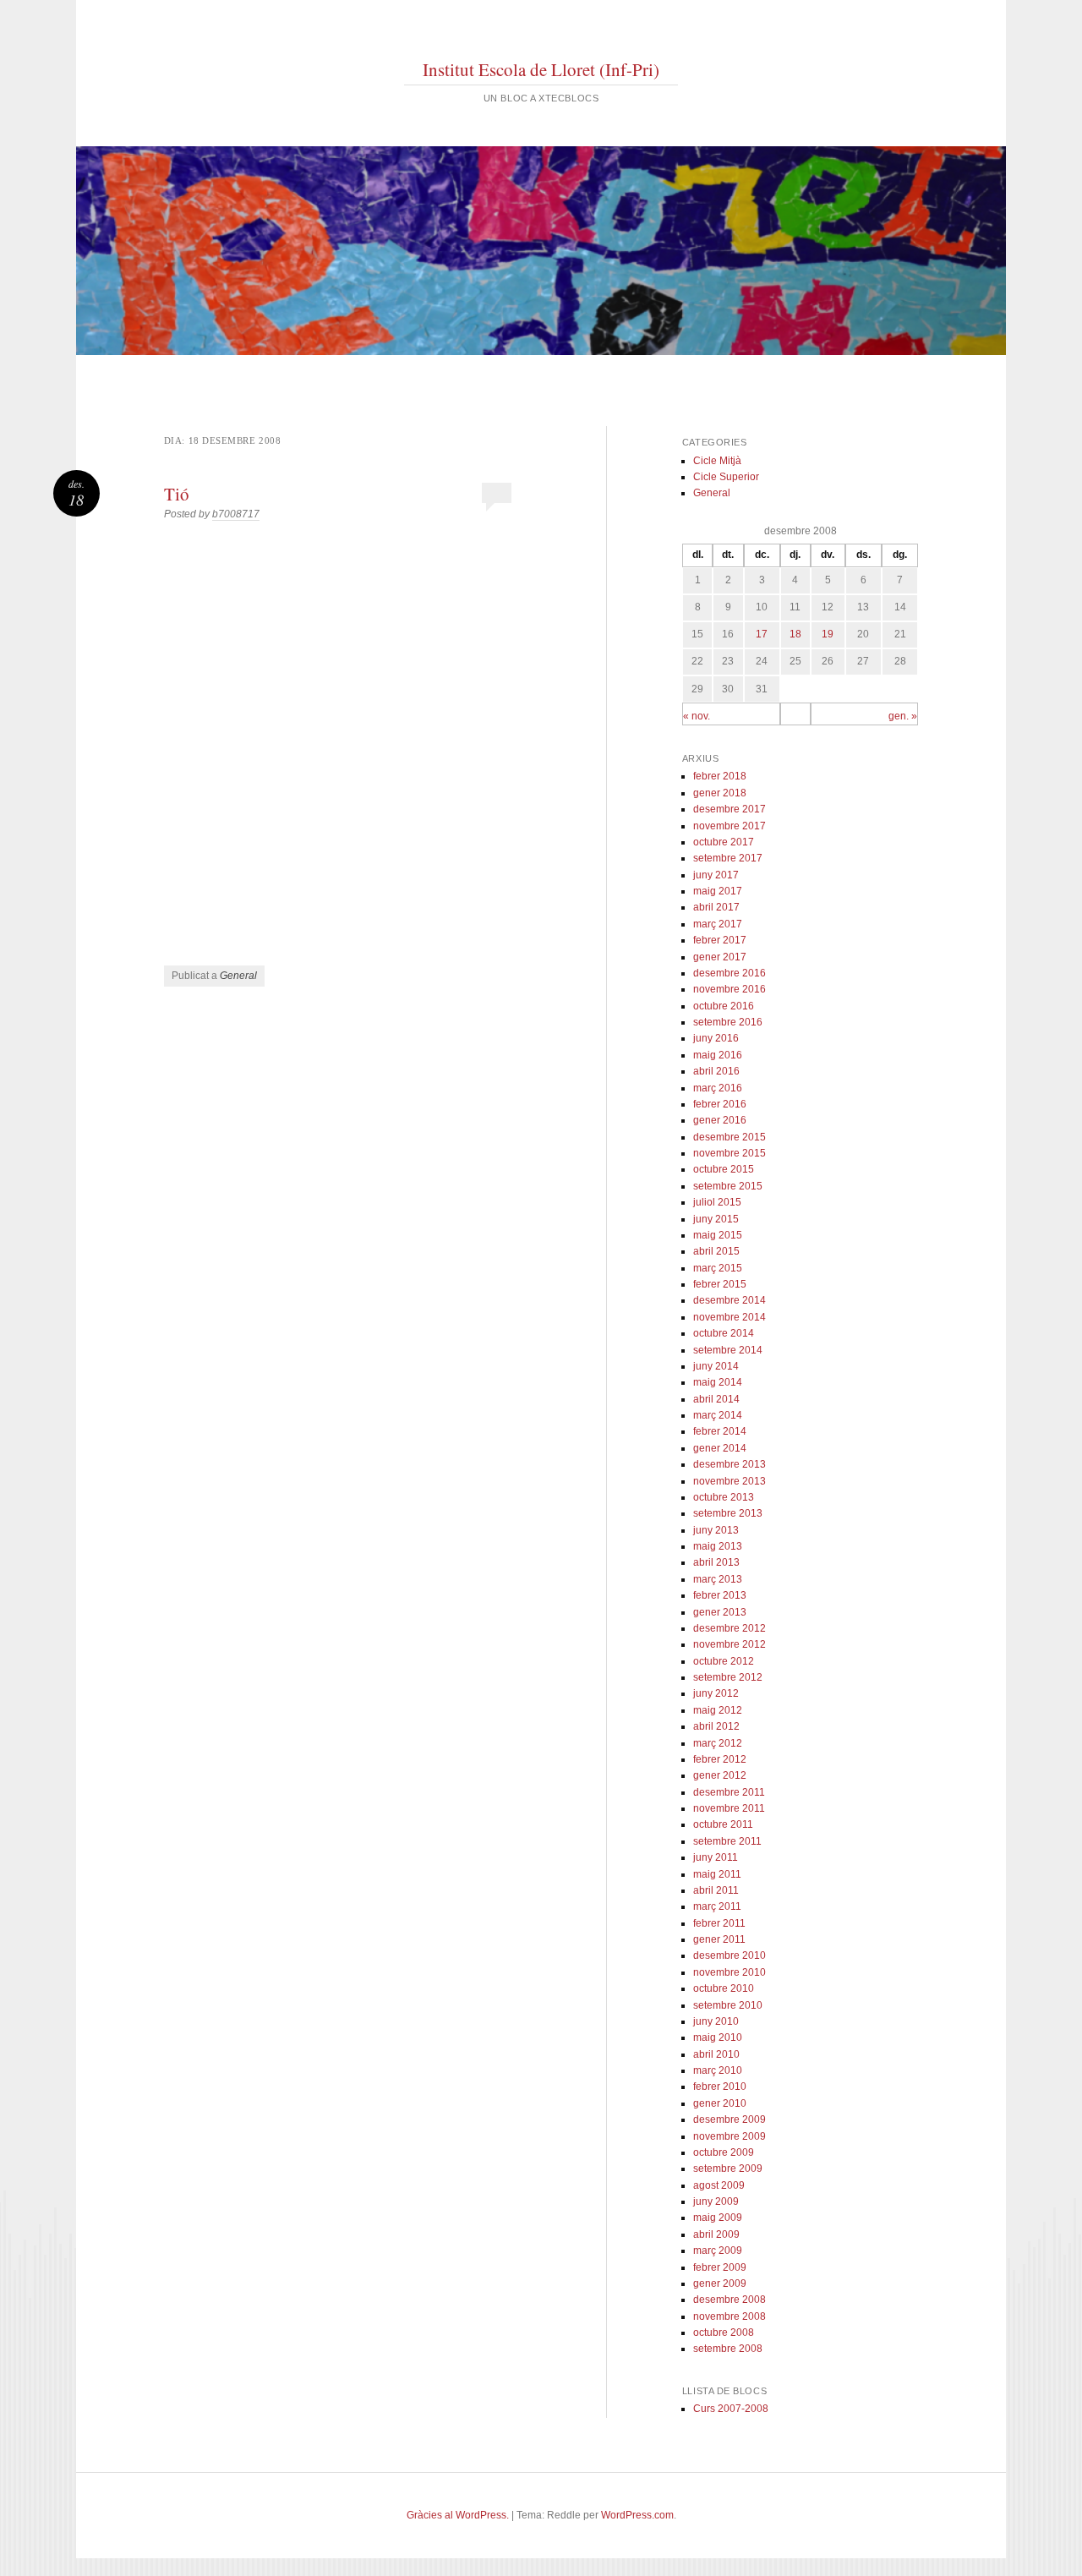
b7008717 (236, 514)
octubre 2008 (724, 2333)
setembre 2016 (728, 1022)
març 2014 (718, 1415)
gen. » (903, 716)
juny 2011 (716, 1857)
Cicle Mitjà (717, 461)
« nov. (697, 716)
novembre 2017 (730, 826)
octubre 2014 (724, 1333)
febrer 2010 (720, 2087)
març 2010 (718, 2070)
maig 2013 (718, 1546)
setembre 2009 (728, 2169)
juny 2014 (716, 1366)
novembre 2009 (730, 2136)
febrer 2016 (720, 1104)
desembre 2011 (729, 1792)
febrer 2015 (720, 1284)
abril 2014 (716, 1399)
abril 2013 (716, 1562)
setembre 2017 (728, 858)
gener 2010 (720, 2103)
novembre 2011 (729, 1808)
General (238, 976)
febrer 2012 (720, 1759)
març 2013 (718, 1579)
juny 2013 (716, 1530)
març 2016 (718, 1088)
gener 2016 (720, 1120)
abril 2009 (716, 2234)
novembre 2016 (730, 989)
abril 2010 (716, 2054)
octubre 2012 (724, 1661)
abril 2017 (716, 907)
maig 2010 (718, 2037)
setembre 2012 (728, 1677)
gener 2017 (720, 957)
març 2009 (718, 2251)
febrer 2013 (720, 1595)
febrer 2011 (719, 1923)
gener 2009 (720, 2283)
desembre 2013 (730, 1464)
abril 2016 (716, 1071)
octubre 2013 (724, 1497)
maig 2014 (718, 1382)
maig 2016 (718, 1055)
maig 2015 (718, 1235)
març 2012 (718, 1743)
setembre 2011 (727, 1841)
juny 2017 (716, 875)
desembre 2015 (730, 1137)
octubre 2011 (723, 1824)
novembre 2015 (730, 1153)
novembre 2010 (730, 1972)
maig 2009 (718, 2218)
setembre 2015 (728, 1186)
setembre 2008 (728, 2349)
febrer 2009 (720, 2267)
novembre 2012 (730, 1644)
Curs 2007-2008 (731, 2409)
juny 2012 (716, 1693)
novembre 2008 (730, 2316)
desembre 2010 (730, 1955)
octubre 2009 (724, 2152)
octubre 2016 (724, 1006)
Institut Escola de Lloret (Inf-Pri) (541, 69)
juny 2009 (716, 2201)
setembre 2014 (728, 1350)
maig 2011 (717, 1874)
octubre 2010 (724, 1988)
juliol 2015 (717, 1202)
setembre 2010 (728, 2005)
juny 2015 (716, 1219)
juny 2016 (716, 1038)
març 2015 (718, 1268)
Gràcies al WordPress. (458, 2515)
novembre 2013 (730, 1481)
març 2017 (718, 924)
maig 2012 (718, 1710)
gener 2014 (720, 1448)
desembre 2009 (730, 2119)
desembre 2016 (730, 973)
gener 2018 (720, 793)
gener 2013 (720, 1612)
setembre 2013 (728, 1513)
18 (795, 634)
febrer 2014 (720, 1431)
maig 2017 (718, 891)
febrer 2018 (720, 776)
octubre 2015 (724, 1169)
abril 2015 (716, 1251)
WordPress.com (637, 2515)
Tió (177, 494)
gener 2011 (719, 1939)
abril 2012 (716, 1726)
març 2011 (717, 1906)
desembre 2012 (730, 1628)
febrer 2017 (720, 940)
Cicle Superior (726, 477)
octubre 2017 (724, 842)
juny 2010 (716, 2021)
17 (762, 634)
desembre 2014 (730, 1300)
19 (828, 634)
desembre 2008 (730, 2300)
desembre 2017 (730, 809)
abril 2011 (716, 1890)
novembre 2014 (730, 1317)
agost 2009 (719, 2185)
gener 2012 (720, 1775)
